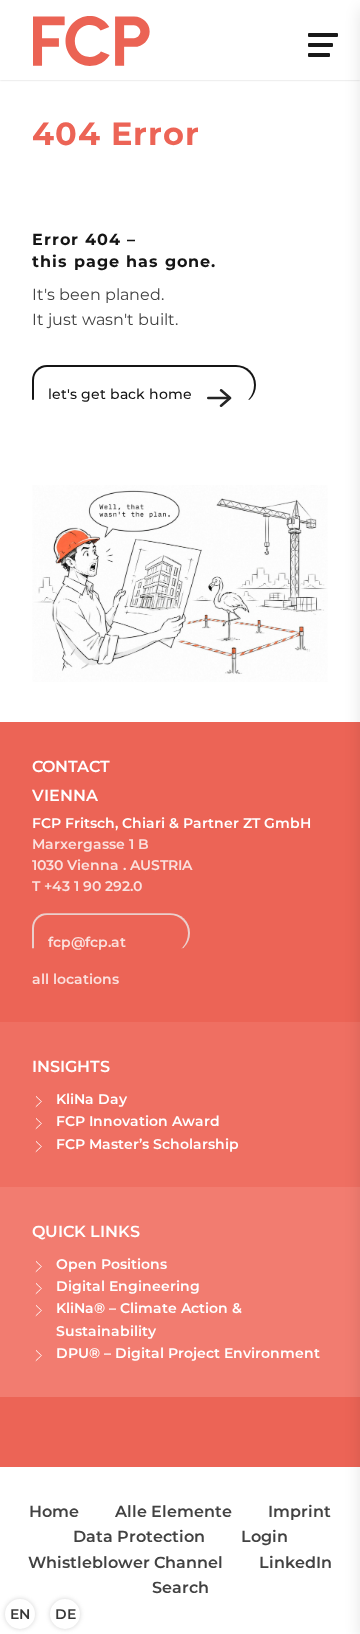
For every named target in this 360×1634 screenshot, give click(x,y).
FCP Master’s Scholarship (147, 1144)
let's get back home (120, 394)
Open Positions (111, 1264)
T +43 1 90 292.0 (87, 886)
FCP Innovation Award (138, 1121)
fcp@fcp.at (87, 942)
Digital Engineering (128, 1286)
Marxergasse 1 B (90, 844)
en (20, 1614)
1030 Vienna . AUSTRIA (112, 865)
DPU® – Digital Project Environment (188, 1353)
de (65, 1614)
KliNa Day (91, 1099)
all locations (75, 979)
